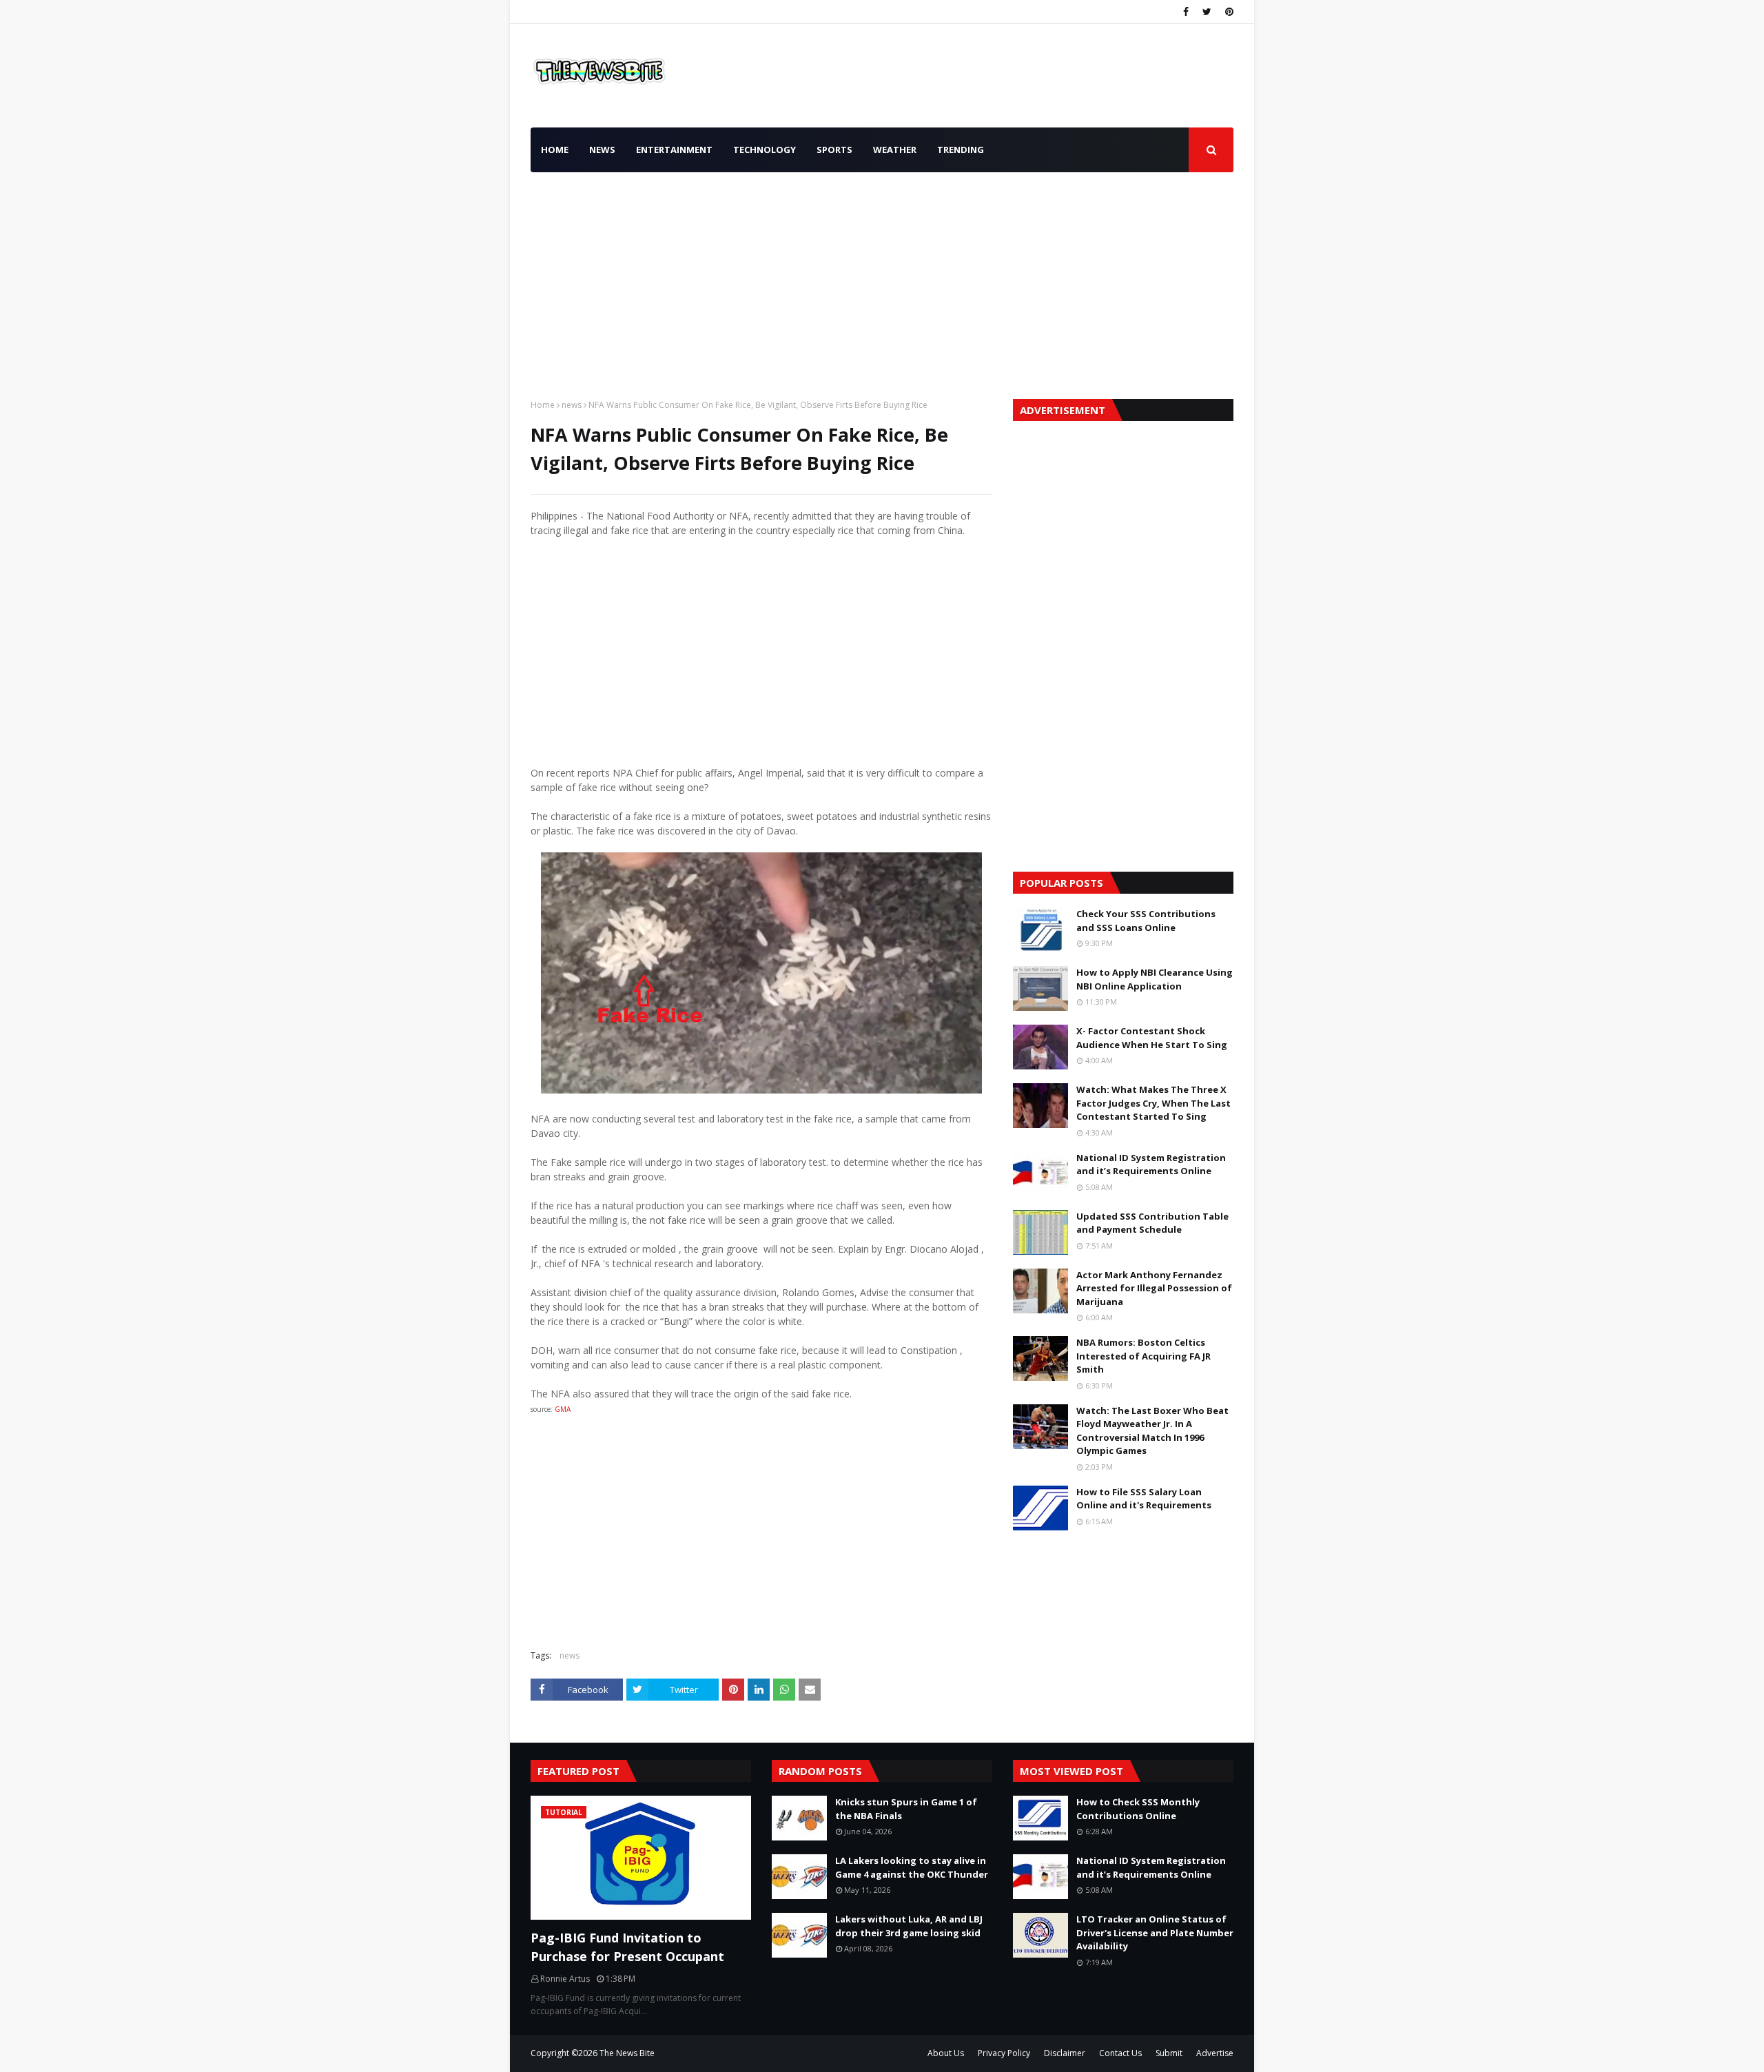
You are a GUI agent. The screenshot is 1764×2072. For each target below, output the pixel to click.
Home (543, 405)
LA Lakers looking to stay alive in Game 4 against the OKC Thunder (912, 1867)
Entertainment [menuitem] (674, 150)
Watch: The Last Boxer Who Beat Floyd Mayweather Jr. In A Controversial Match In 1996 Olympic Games (1152, 1431)
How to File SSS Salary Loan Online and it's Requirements (1144, 1499)
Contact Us (1120, 2053)
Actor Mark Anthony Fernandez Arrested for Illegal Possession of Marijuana (1154, 1288)
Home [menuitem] (555, 150)
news (572, 405)
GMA (563, 1409)
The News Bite (627, 2053)
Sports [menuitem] (834, 150)
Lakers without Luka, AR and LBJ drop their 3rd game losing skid (909, 1926)
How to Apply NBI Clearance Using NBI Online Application (1155, 979)
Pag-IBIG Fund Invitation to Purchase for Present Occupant (627, 1947)
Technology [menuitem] (765, 150)
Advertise (1215, 2053)
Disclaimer (1065, 2053)
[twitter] (1207, 12)
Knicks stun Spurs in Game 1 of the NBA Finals (906, 1809)
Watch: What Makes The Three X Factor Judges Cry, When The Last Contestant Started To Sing (1153, 1103)
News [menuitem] (602, 150)
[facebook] (1186, 12)
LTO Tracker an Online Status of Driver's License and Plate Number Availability (1155, 1932)
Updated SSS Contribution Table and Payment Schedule (1152, 1223)
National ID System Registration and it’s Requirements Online (1151, 1165)
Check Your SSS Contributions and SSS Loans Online (1146, 921)
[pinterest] (1228, 12)
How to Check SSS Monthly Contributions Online (1138, 1809)
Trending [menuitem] (961, 150)
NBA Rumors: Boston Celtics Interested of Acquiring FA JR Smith (1143, 1356)
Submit (1169, 2053)
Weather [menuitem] (895, 150)
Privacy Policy (1004, 2053)
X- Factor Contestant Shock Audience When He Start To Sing (1152, 1038)
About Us (946, 2053)
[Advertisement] (882, 282)
